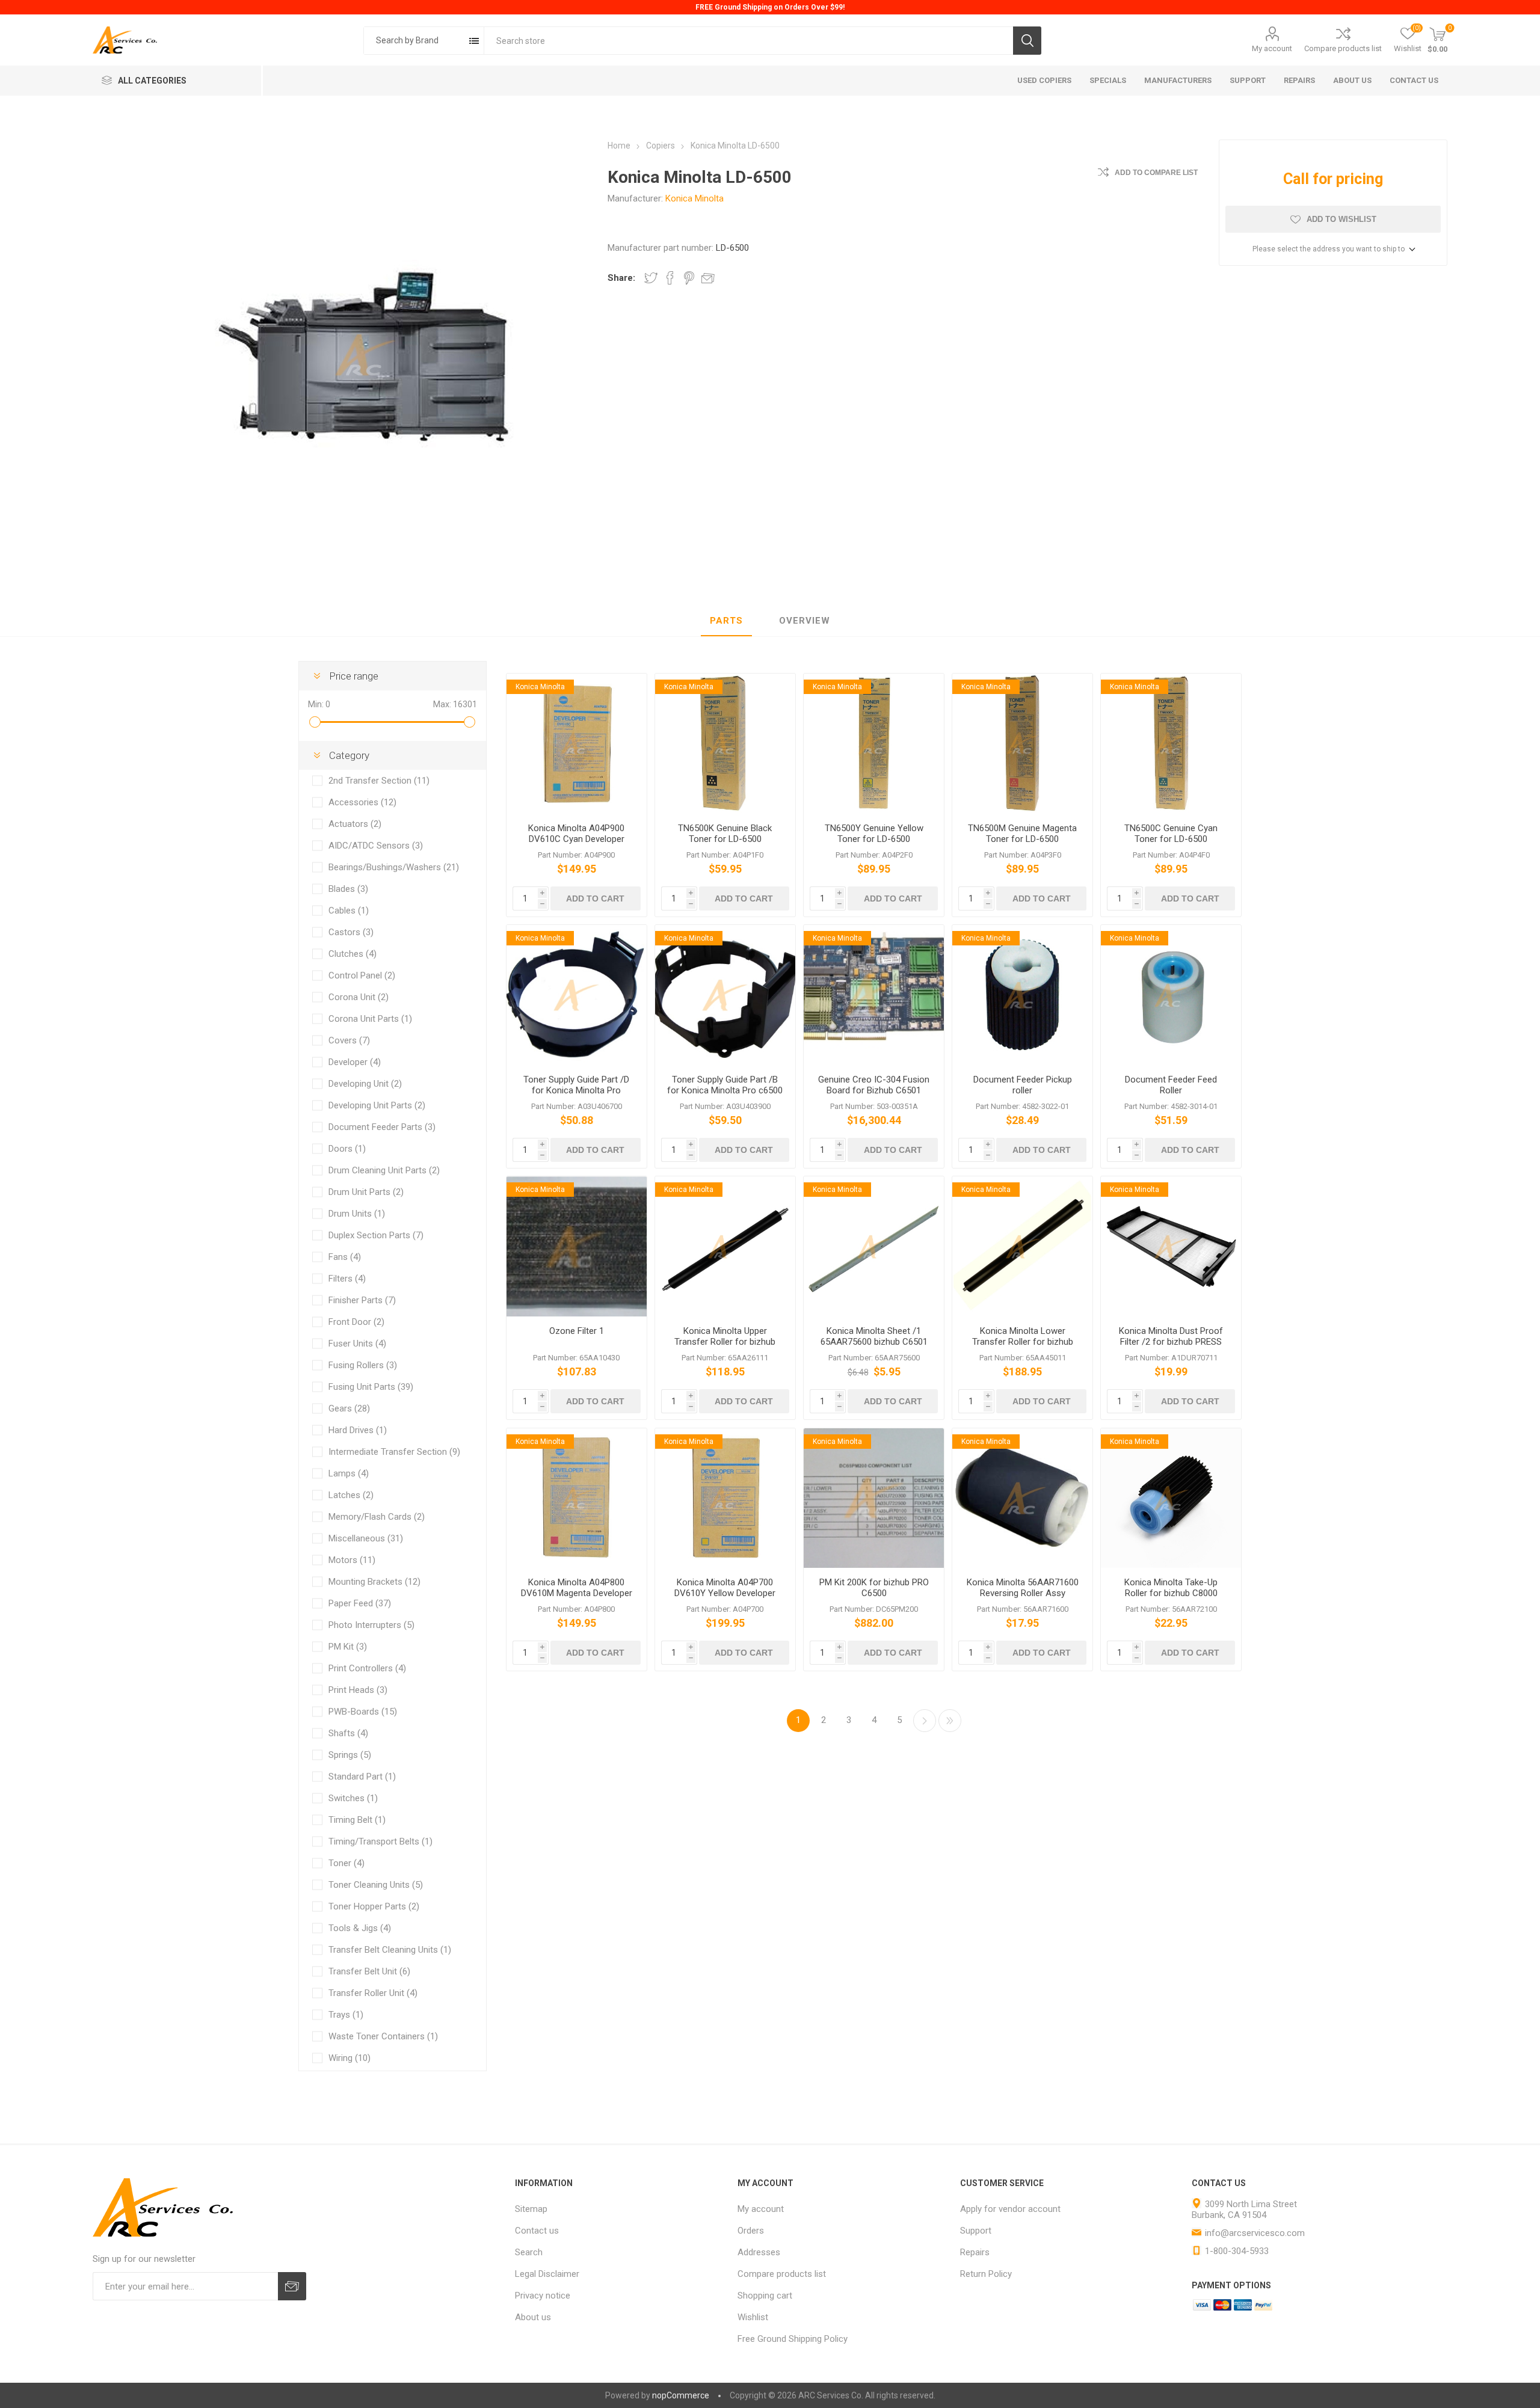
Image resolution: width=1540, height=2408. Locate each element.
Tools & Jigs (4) (360, 1928)
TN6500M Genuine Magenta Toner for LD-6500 (1022, 834)
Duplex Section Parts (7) (376, 1235)
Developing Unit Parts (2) (377, 1105)
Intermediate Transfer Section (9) (394, 1452)
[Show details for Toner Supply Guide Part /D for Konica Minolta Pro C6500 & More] (577, 995)
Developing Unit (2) (365, 1084)
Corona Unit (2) (359, 997)
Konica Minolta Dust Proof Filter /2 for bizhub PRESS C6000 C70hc (1171, 1342)
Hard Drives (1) (358, 1430)
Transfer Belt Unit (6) (369, 1971)
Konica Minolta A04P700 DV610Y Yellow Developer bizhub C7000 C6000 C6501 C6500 (725, 1599)
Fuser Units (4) (357, 1344)
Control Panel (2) (362, 975)
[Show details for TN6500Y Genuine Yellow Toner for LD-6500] (874, 744)
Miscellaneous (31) (366, 1538)
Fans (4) (345, 1257)
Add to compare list (1156, 173)
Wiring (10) (350, 2058)
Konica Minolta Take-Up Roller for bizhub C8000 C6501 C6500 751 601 (1171, 1593)
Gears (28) (349, 1408)
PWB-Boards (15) (363, 1712)
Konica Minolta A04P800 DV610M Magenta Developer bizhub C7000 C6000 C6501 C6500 (577, 1599)
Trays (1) (346, 2015)
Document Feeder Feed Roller (1171, 1085)
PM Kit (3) (348, 1647)
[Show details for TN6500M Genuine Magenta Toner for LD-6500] (1022, 744)
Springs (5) (350, 1755)
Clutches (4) (353, 954)
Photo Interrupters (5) (371, 1625)
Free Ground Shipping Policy (793, 2339)
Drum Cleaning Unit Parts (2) (384, 1170)
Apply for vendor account (1010, 2209)
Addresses (759, 2252)
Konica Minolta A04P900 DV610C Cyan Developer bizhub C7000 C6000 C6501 (577, 839)
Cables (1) (349, 911)
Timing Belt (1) (357, 1820)
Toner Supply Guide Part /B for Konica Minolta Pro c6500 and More (725, 1090)
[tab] (726, 621)
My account (1272, 48)
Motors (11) (352, 1560)
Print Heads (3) (358, 1690)
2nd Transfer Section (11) (379, 781)
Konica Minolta (695, 198)
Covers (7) (349, 1040)
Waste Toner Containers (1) (383, 2036)
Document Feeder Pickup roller (1023, 1085)
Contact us (537, 2231)
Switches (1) (353, 1798)
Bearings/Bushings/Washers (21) (394, 867)
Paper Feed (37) (360, 1603)
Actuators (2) (355, 824)
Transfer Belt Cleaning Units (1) (390, 1950)
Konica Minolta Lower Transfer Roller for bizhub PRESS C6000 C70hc (1023, 1342)
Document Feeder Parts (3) (382, 1127)
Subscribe (292, 2286)
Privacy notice (543, 2296)
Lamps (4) (349, 1473)
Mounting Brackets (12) (374, 1582)
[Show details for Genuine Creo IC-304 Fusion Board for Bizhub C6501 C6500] (874, 995)
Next (925, 1721)
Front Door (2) (356, 1322)
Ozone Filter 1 (577, 1331)
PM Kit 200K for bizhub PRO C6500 (874, 1588)
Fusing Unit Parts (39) (371, 1387)
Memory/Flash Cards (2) (377, 1517)
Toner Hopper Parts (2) (374, 1906)
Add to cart (595, 898)
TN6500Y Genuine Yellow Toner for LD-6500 (874, 834)
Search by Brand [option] (407, 40)
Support (976, 2231)
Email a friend (708, 278)
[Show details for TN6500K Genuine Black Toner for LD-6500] (725, 744)
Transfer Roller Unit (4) (373, 1993)
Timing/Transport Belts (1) (380, 1841)
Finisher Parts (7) (362, 1300)
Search (1027, 41)
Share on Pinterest (689, 278)
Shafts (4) (348, 1733)
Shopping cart (765, 2296)
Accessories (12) (362, 802)
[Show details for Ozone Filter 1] (577, 1246)
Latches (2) (351, 1495)
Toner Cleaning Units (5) (376, 1885)
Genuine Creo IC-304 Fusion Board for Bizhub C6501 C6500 (874, 1090)
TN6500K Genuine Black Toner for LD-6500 (725, 834)
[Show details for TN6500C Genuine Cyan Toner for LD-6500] (1171, 744)
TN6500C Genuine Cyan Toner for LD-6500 (1171, 834)
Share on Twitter (651, 278)
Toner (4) (346, 1863)
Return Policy (986, 2274)
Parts (726, 621)
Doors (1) (347, 1149)
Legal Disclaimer (547, 2274)
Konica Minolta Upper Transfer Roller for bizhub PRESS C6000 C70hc (725, 1342)
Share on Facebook (670, 278)
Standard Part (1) (362, 1777)
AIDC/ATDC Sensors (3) (376, 846)
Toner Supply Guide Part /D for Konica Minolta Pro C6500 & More (576, 1090)
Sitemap (531, 2209)
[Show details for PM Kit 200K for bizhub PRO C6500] (874, 1498)
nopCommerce (681, 2395)
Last (950, 1721)
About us (533, 2317)
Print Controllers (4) (367, 1668)
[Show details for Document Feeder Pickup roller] (1022, 995)
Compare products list (1343, 48)
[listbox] (424, 41)
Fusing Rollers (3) (363, 1365)
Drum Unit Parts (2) (366, 1192)
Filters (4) (347, 1279)
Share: (621, 278)
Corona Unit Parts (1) (370, 1019)
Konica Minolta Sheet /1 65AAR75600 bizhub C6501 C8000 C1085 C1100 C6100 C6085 (874, 1347)
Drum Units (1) (357, 1214)
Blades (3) (348, 889)
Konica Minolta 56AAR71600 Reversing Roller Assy (1023, 1588)
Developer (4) (355, 1062)
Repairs (975, 2252)
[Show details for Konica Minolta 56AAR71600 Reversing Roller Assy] (1022, 1498)
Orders (751, 2231)
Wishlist (753, 2317)
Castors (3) (351, 932)
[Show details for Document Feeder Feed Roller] (1171, 995)
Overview (805, 621)
